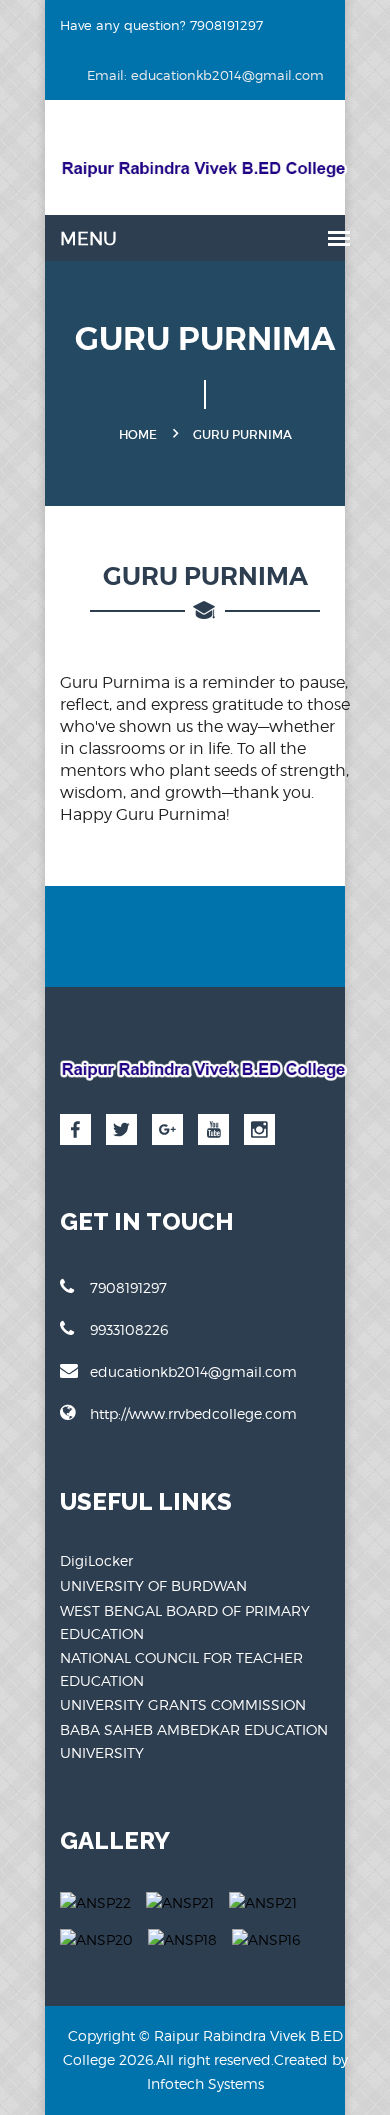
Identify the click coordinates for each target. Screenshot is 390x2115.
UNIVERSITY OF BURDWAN (153, 1585)
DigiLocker (96, 1560)
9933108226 (129, 1329)
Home (138, 434)
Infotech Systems (205, 2083)
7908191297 (128, 1287)
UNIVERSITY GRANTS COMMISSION (183, 1704)
